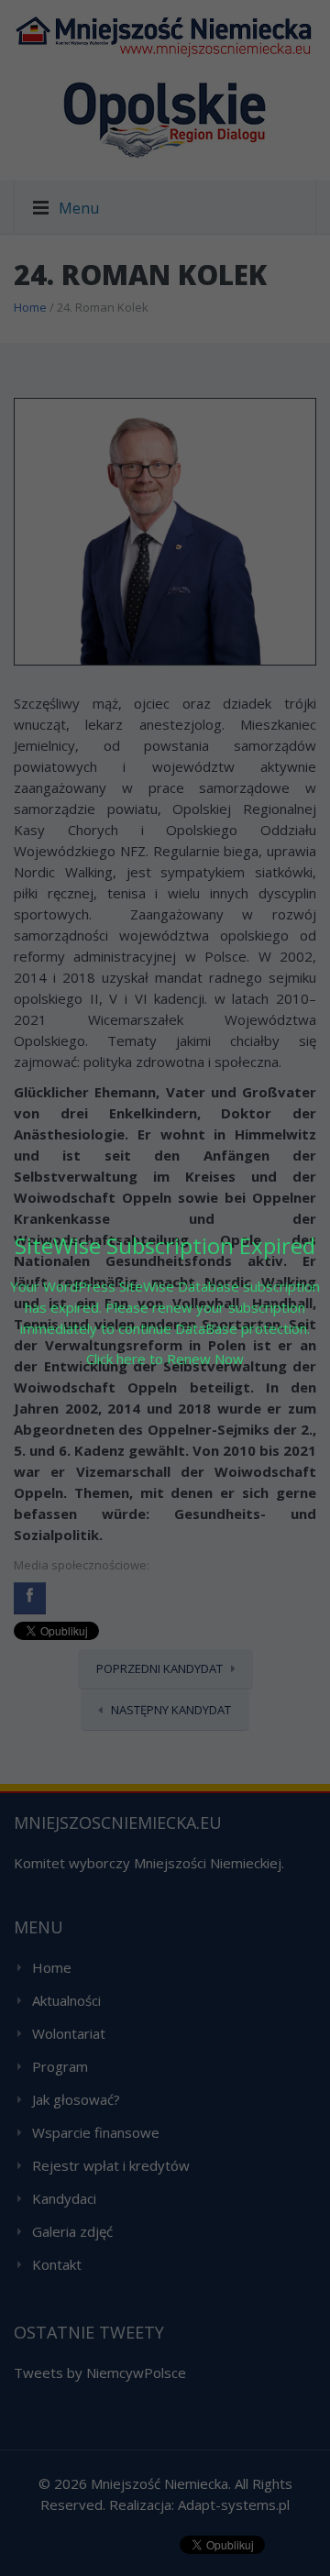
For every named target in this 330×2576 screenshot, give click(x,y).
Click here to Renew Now (165, 1359)
